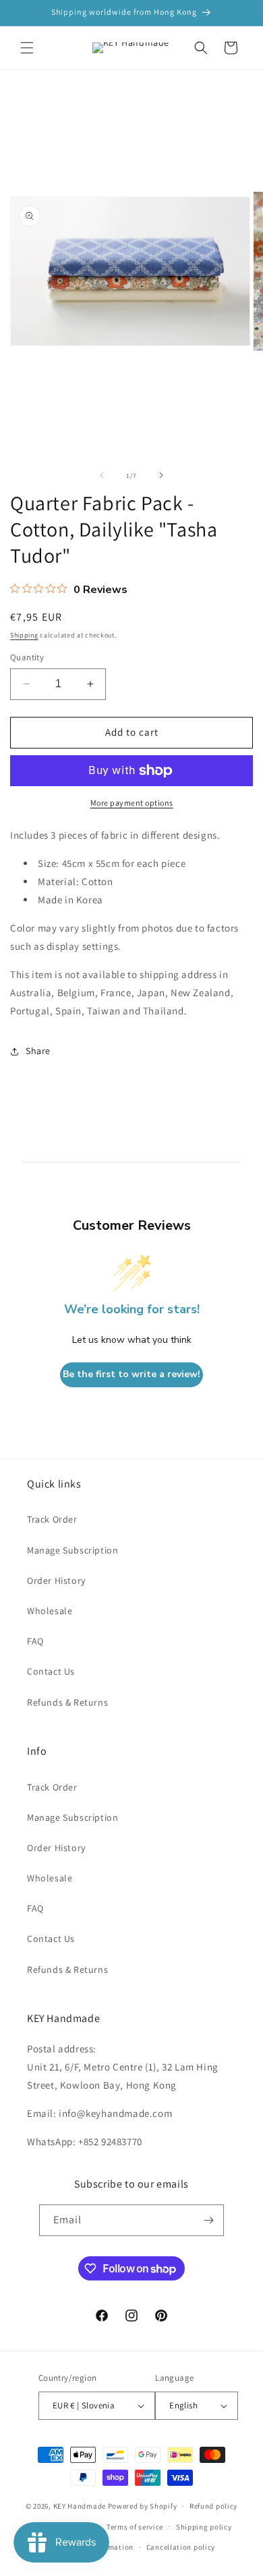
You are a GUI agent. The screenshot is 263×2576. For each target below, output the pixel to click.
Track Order (52, 1519)
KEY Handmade (80, 2506)
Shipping (24, 635)
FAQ (35, 1641)
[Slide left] (102, 475)
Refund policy (213, 2506)
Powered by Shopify (143, 2506)
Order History (56, 1580)
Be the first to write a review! (131, 1374)
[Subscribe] (208, 2220)
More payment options (132, 803)
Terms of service (135, 2527)
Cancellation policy (181, 2547)
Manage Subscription (72, 1550)
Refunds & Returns (67, 1702)
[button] (27, 48)
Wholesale (50, 1611)
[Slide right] (161, 475)
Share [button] (38, 1051)
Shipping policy (204, 2527)
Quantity (27, 657)
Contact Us (51, 1671)
